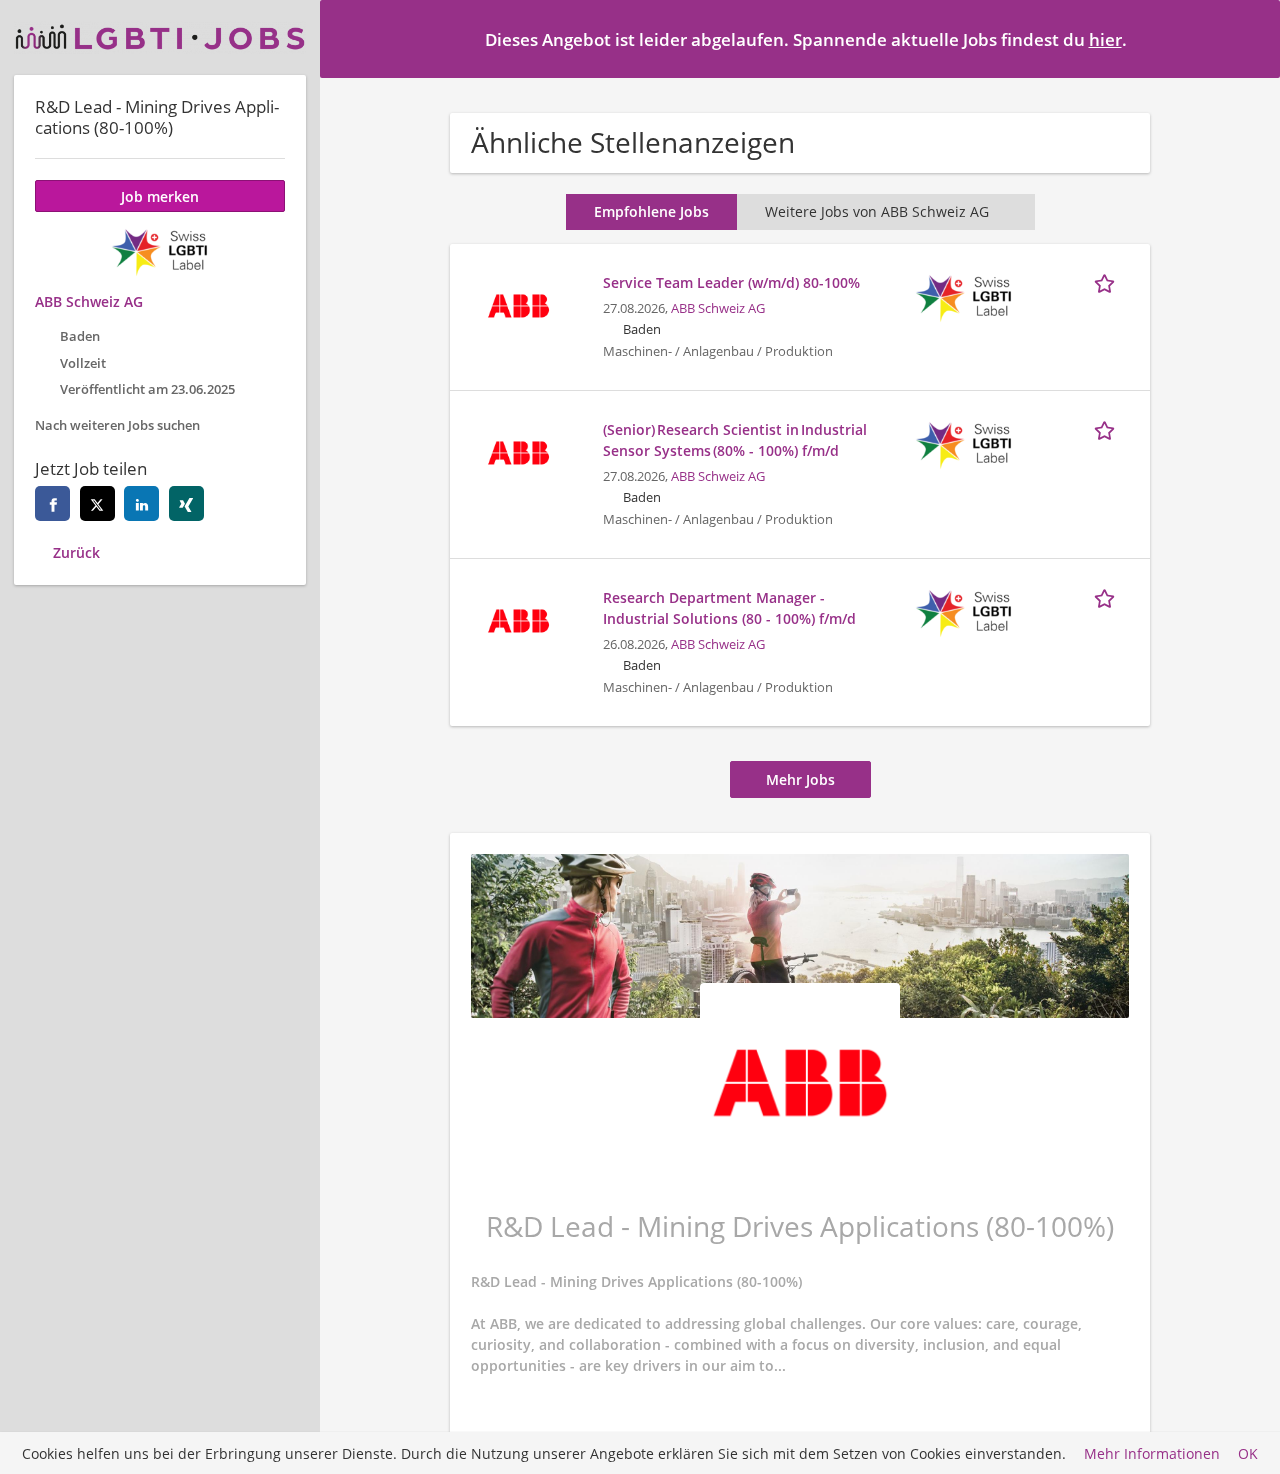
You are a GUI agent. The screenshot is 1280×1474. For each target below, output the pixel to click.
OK (1248, 1453)
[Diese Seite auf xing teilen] (186, 503)
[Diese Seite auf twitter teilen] (97, 503)
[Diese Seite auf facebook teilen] (52, 503)
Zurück (76, 552)
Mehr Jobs (800, 779)
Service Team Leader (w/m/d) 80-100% (731, 282)
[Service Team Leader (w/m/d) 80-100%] (518, 303)
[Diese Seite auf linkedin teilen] (141, 503)
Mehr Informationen (1152, 1453)
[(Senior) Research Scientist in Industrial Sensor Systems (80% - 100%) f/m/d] (518, 450)
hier (1105, 39)
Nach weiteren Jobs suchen (117, 425)
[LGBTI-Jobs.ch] (160, 37)
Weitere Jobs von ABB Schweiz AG (877, 211)
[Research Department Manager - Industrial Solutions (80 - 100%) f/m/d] (518, 618)
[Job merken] (1108, 282)
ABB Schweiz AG (718, 308)
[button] (1249, 38)
